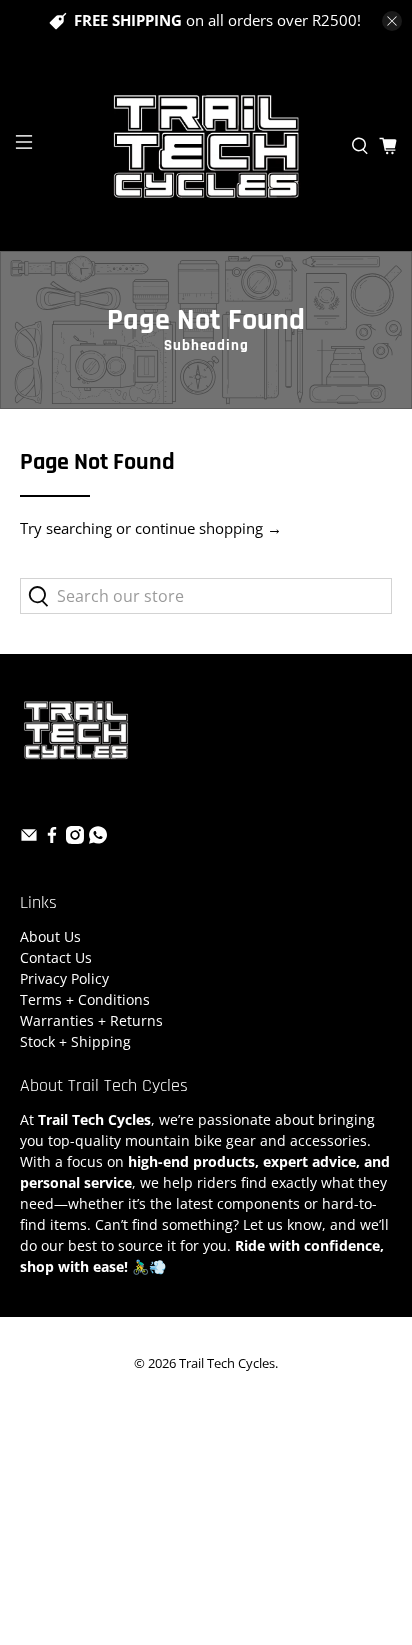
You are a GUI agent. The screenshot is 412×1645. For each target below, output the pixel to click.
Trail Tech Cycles (227, 1363)
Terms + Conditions (85, 999)
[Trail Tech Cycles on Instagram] (75, 838)
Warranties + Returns (91, 1020)
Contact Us (56, 957)
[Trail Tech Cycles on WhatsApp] (98, 838)
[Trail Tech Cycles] (206, 146)
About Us (50, 936)
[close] (392, 21)
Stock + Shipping (75, 1041)
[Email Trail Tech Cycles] (29, 838)
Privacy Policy (64, 978)
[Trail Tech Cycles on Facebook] (52, 838)
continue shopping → (208, 528)
